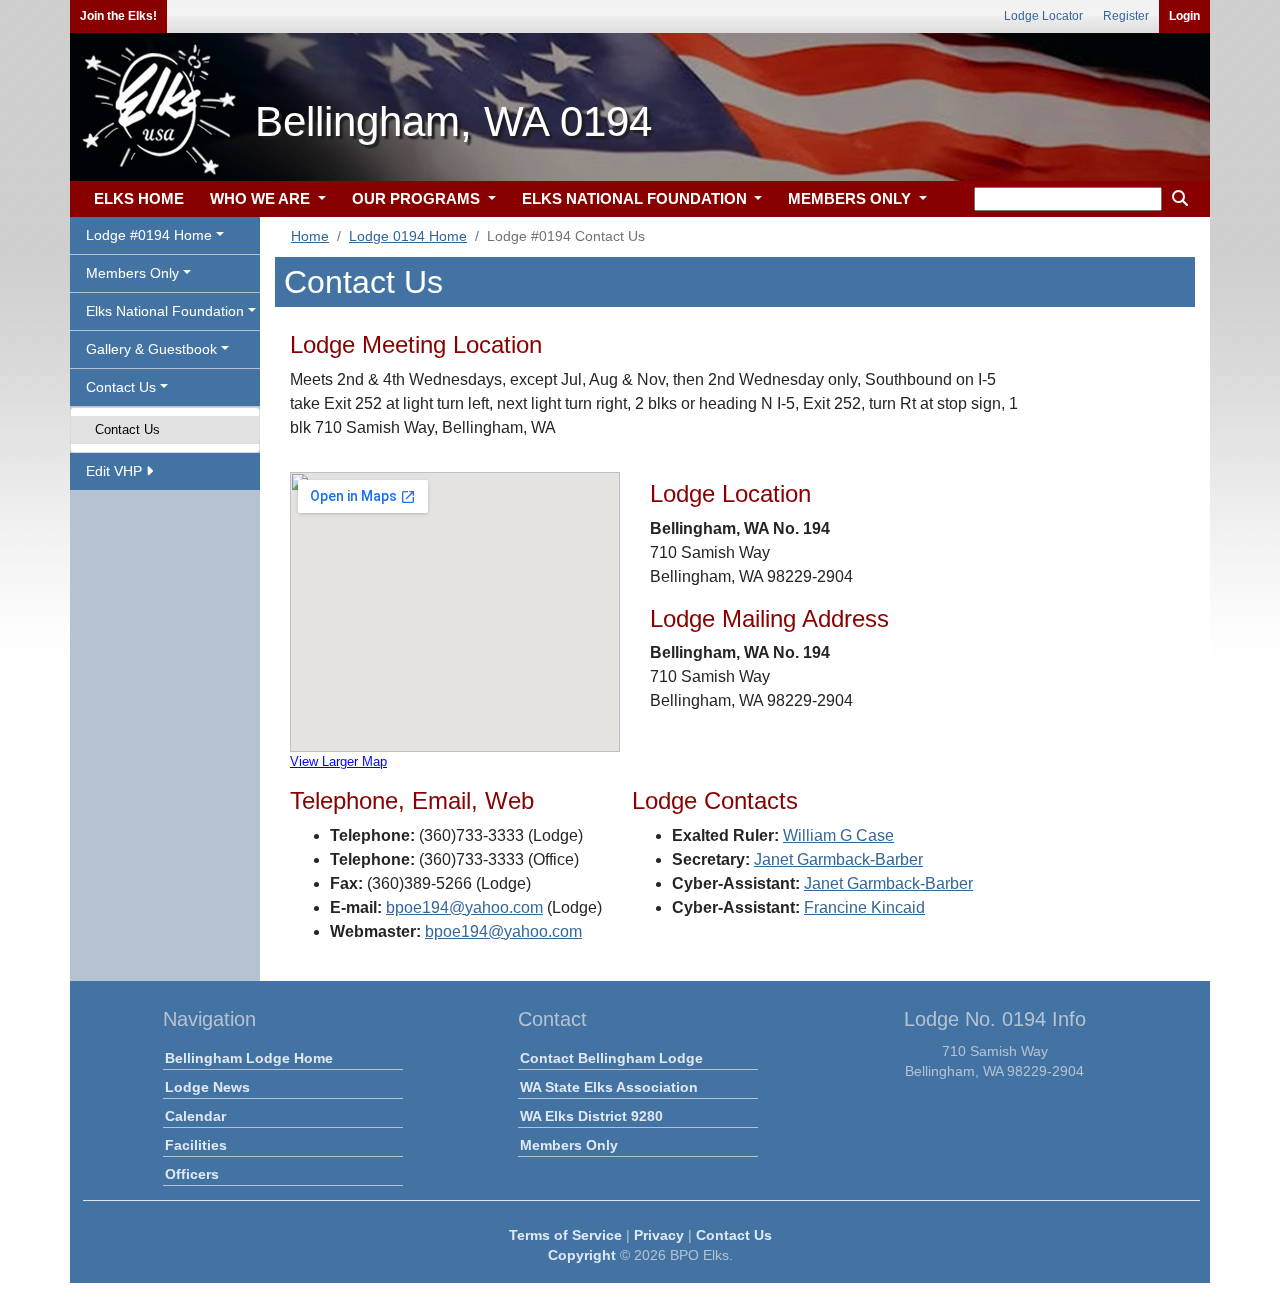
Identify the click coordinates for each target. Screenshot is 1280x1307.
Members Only (569, 1145)
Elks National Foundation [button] (165, 311)
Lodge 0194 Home (408, 236)
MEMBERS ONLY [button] (851, 198)
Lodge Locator (1043, 16)
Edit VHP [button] (116, 471)
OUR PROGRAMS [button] (418, 198)
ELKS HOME (139, 198)
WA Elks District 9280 (591, 1116)
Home (310, 236)
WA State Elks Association (609, 1087)
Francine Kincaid (864, 907)
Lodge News (207, 1087)
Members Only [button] (132, 273)
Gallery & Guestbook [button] (151, 349)
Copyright (582, 1255)
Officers (192, 1174)
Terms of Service (565, 1235)
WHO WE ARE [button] (262, 198)
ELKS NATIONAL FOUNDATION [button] (636, 198)
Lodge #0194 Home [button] (149, 235)
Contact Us (127, 429)
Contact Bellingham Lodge (611, 1058)
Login (1184, 16)
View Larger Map (338, 761)
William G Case (838, 835)
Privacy (659, 1235)
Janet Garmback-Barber (838, 859)
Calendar (195, 1116)
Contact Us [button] (121, 387)
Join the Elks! (118, 16)
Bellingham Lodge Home (249, 1058)
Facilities (196, 1145)
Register (1126, 16)
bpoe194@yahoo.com (464, 907)
